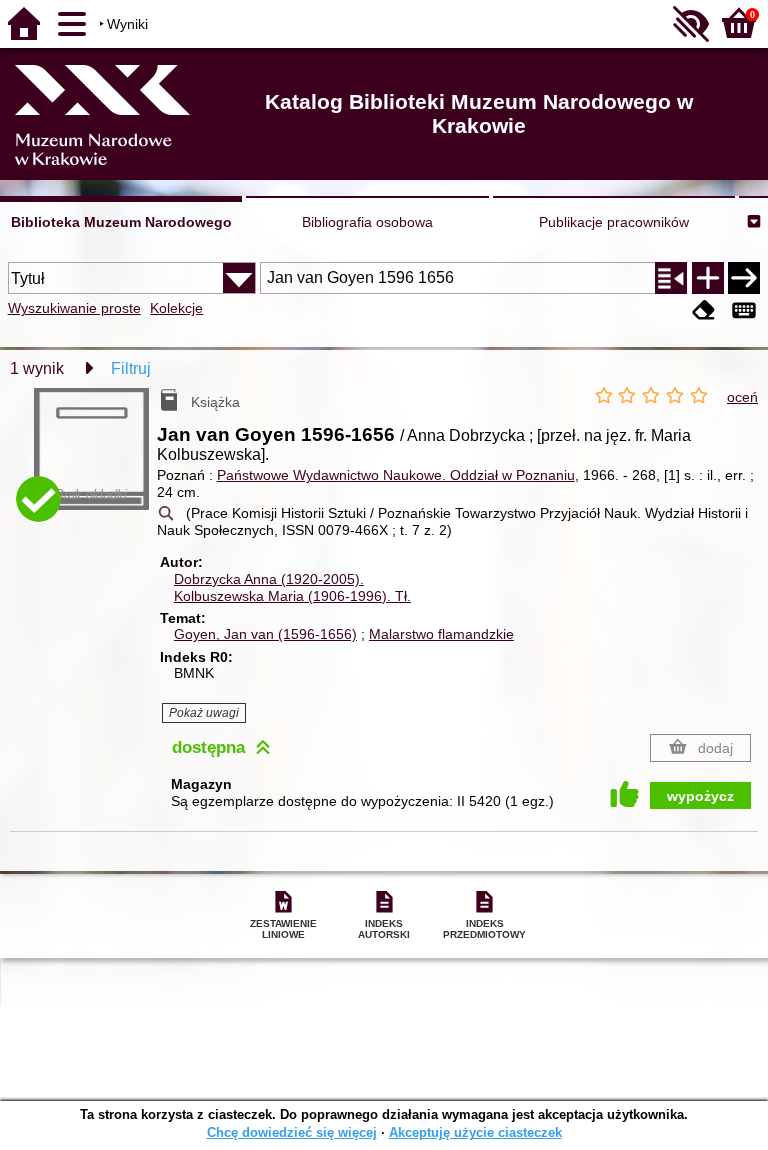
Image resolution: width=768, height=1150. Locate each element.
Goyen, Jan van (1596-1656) (265, 634)
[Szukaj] (744, 278)
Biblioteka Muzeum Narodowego (121, 222)
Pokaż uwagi (204, 713)
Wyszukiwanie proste (74, 308)
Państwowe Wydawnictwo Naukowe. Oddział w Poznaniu (396, 475)
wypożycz (700, 796)
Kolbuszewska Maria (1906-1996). (292, 596)
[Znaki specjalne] (744, 310)
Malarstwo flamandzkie (441, 634)
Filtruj (131, 368)
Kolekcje (176, 308)
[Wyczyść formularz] (704, 310)
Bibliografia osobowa (367, 222)
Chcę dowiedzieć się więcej (292, 1132)
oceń (742, 397)
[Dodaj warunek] (708, 278)
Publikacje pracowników (614, 222)
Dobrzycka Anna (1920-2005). (269, 579)
